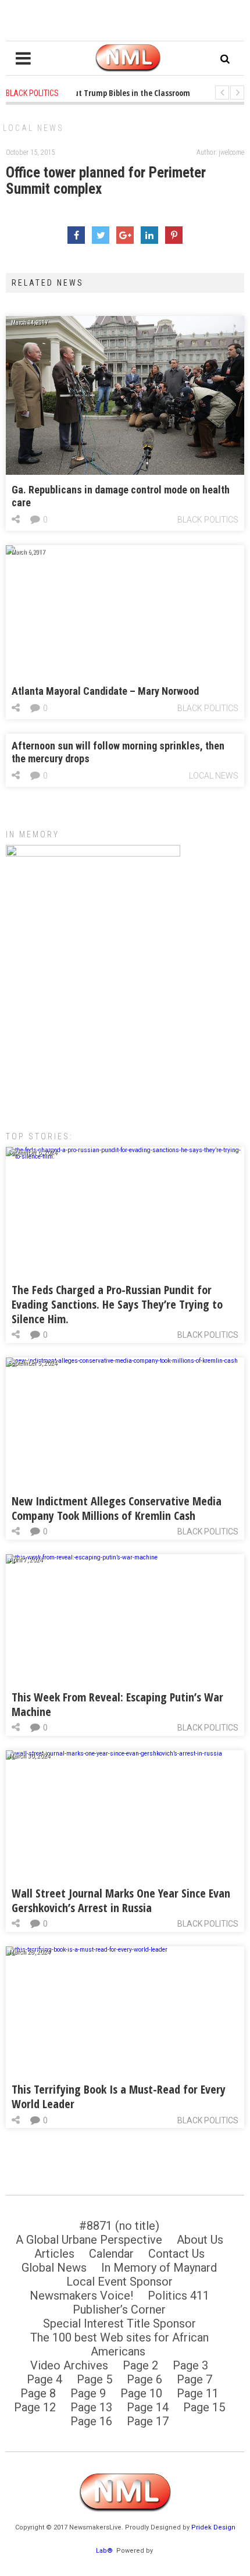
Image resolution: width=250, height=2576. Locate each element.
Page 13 (91, 2407)
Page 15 (204, 2407)
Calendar (111, 2254)
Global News (54, 2268)
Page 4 (44, 2379)
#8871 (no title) (119, 2226)
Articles (54, 2254)
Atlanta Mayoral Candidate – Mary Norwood (105, 691)
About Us (200, 2240)
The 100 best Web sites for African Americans (119, 2344)
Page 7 (194, 2379)
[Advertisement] (125, 1031)
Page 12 (35, 2407)
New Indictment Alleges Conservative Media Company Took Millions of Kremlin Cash (117, 1508)
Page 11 (198, 2393)
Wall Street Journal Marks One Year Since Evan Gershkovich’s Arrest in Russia (121, 1900)
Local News (33, 128)
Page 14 (148, 2407)
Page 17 (148, 2421)
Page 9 (88, 2393)
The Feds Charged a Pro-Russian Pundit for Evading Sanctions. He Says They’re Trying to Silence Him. (117, 1304)
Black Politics (208, 520)
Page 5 (94, 2379)
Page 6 (144, 2379)
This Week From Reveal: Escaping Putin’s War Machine (117, 1704)
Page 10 (141, 2393)
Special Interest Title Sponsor (119, 2323)
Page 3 (190, 2365)
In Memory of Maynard (159, 2268)
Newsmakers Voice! (81, 2296)
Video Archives (69, 2365)
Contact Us (176, 2254)
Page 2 (140, 2365)
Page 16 (91, 2421)
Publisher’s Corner (119, 2309)
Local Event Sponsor (119, 2282)
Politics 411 (178, 2296)
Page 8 (38, 2393)
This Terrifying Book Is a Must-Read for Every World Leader (119, 2097)
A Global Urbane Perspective (89, 2240)
